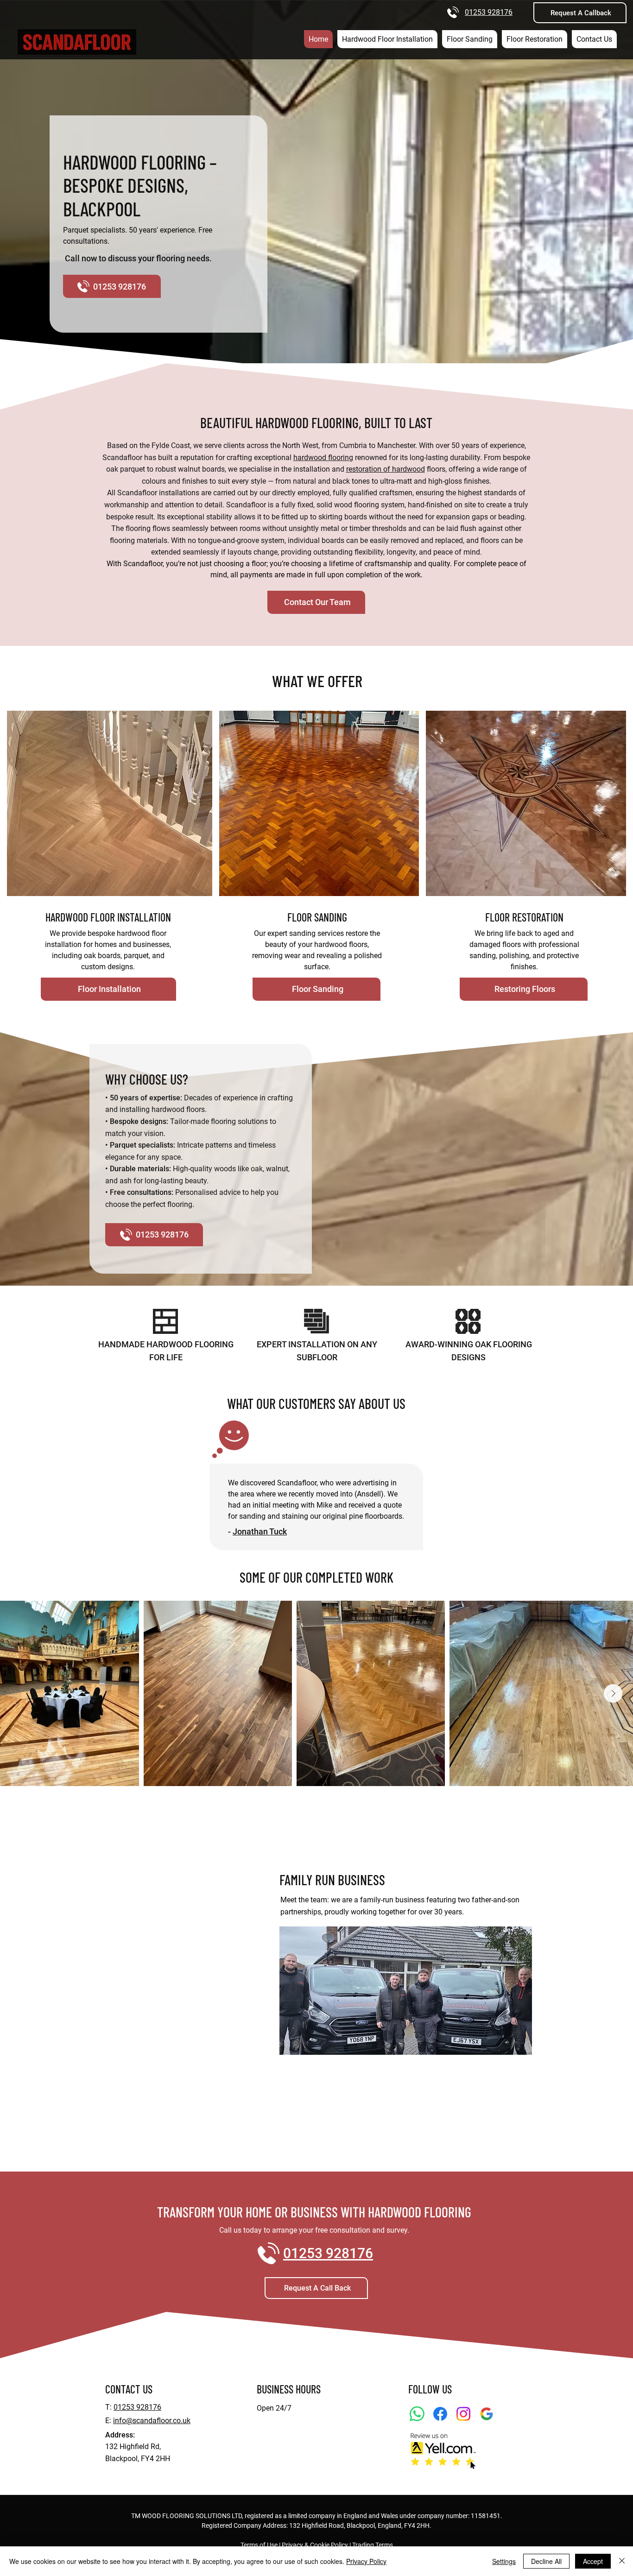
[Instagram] (463, 2414)
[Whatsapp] (417, 2414)
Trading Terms (373, 2545)
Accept (593, 2561)
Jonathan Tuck (260, 1531)
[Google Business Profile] (487, 2414)
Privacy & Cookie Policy (315, 2545)
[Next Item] (613, 1693)
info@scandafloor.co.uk (152, 2421)
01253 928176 (489, 12)
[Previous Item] (20, 1693)
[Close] (622, 2561)
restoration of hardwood (386, 469)
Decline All (546, 2561)
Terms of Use (259, 2545)
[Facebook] (440, 2414)
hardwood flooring (323, 458)
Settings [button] (504, 2561)
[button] (580, 13)
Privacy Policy (366, 2561)
